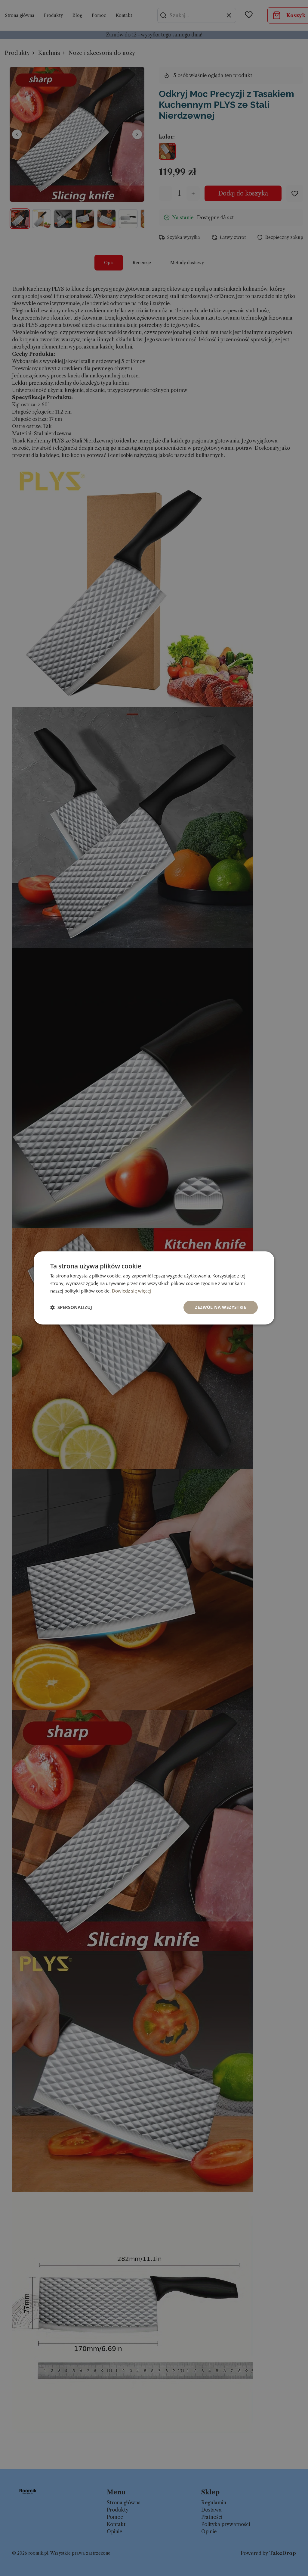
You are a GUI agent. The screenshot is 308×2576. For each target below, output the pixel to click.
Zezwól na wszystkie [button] (221, 1307)
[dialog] (154, 1288)
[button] (71, 1307)
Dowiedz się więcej (131, 1291)
